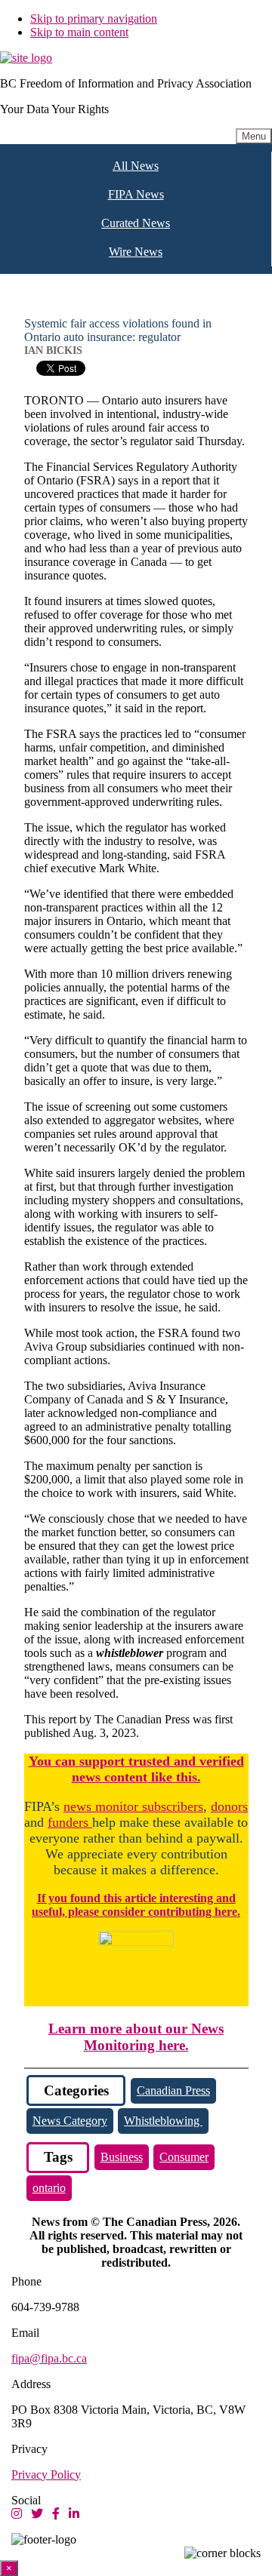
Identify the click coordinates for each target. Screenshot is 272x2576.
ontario (49, 2188)
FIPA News (136, 194)
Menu (254, 136)
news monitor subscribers (133, 1806)
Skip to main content (79, 32)
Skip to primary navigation (94, 18)
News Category (70, 2121)
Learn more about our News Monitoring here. (136, 2037)
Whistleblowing (163, 2121)
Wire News (136, 252)
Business (122, 2157)
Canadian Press (173, 2090)
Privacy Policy (46, 2475)
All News (136, 166)
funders (70, 1822)
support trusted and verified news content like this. (158, 1769)
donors (229, 1806)
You (40, 1761)
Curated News (136, 223)
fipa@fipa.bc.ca (49, 2358)
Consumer (184, 2157)
